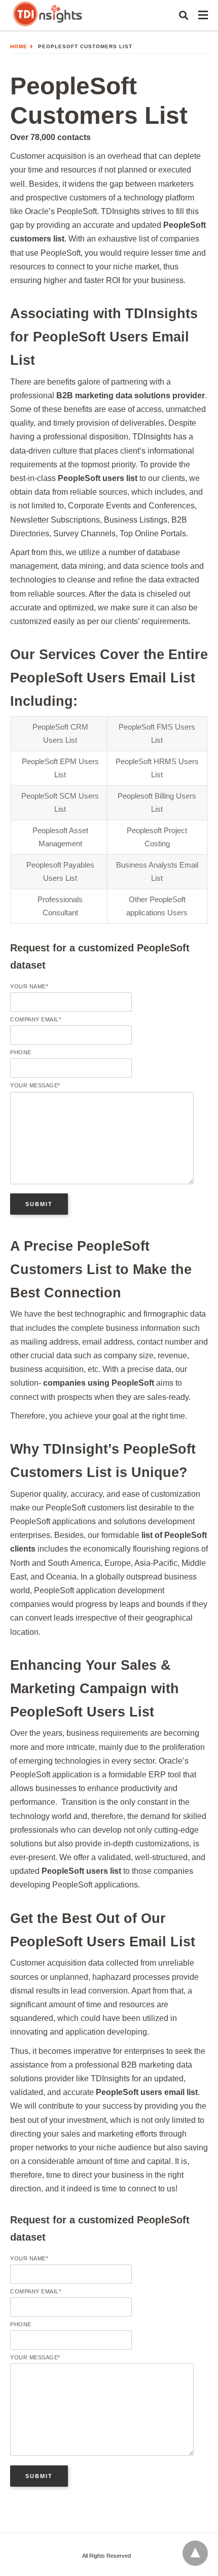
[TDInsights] (48, 14)
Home (19, 46)
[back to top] (195, 2553)
